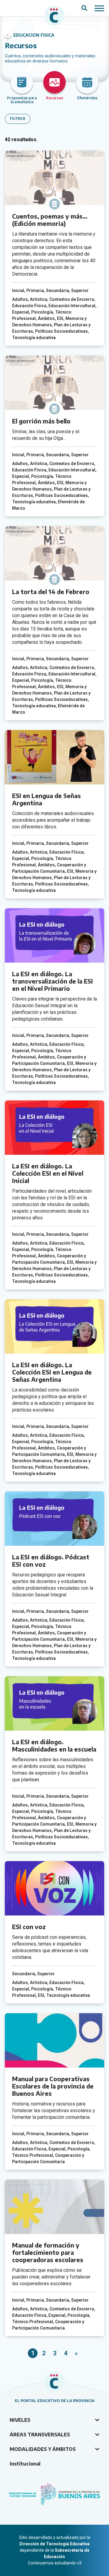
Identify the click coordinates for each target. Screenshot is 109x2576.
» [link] (76, 2353)
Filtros (18, 119)
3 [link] (55, 2353)
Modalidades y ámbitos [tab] (43, 2449)
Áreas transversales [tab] (40, 2435)
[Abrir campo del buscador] (84, 8)
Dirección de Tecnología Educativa (54, 2544)
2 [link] (44, 2353)
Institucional (25, 2464)
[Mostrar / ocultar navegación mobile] (99, 8)
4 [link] (66, 2353)
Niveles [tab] (20, 2420)
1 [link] (33, 2353)
